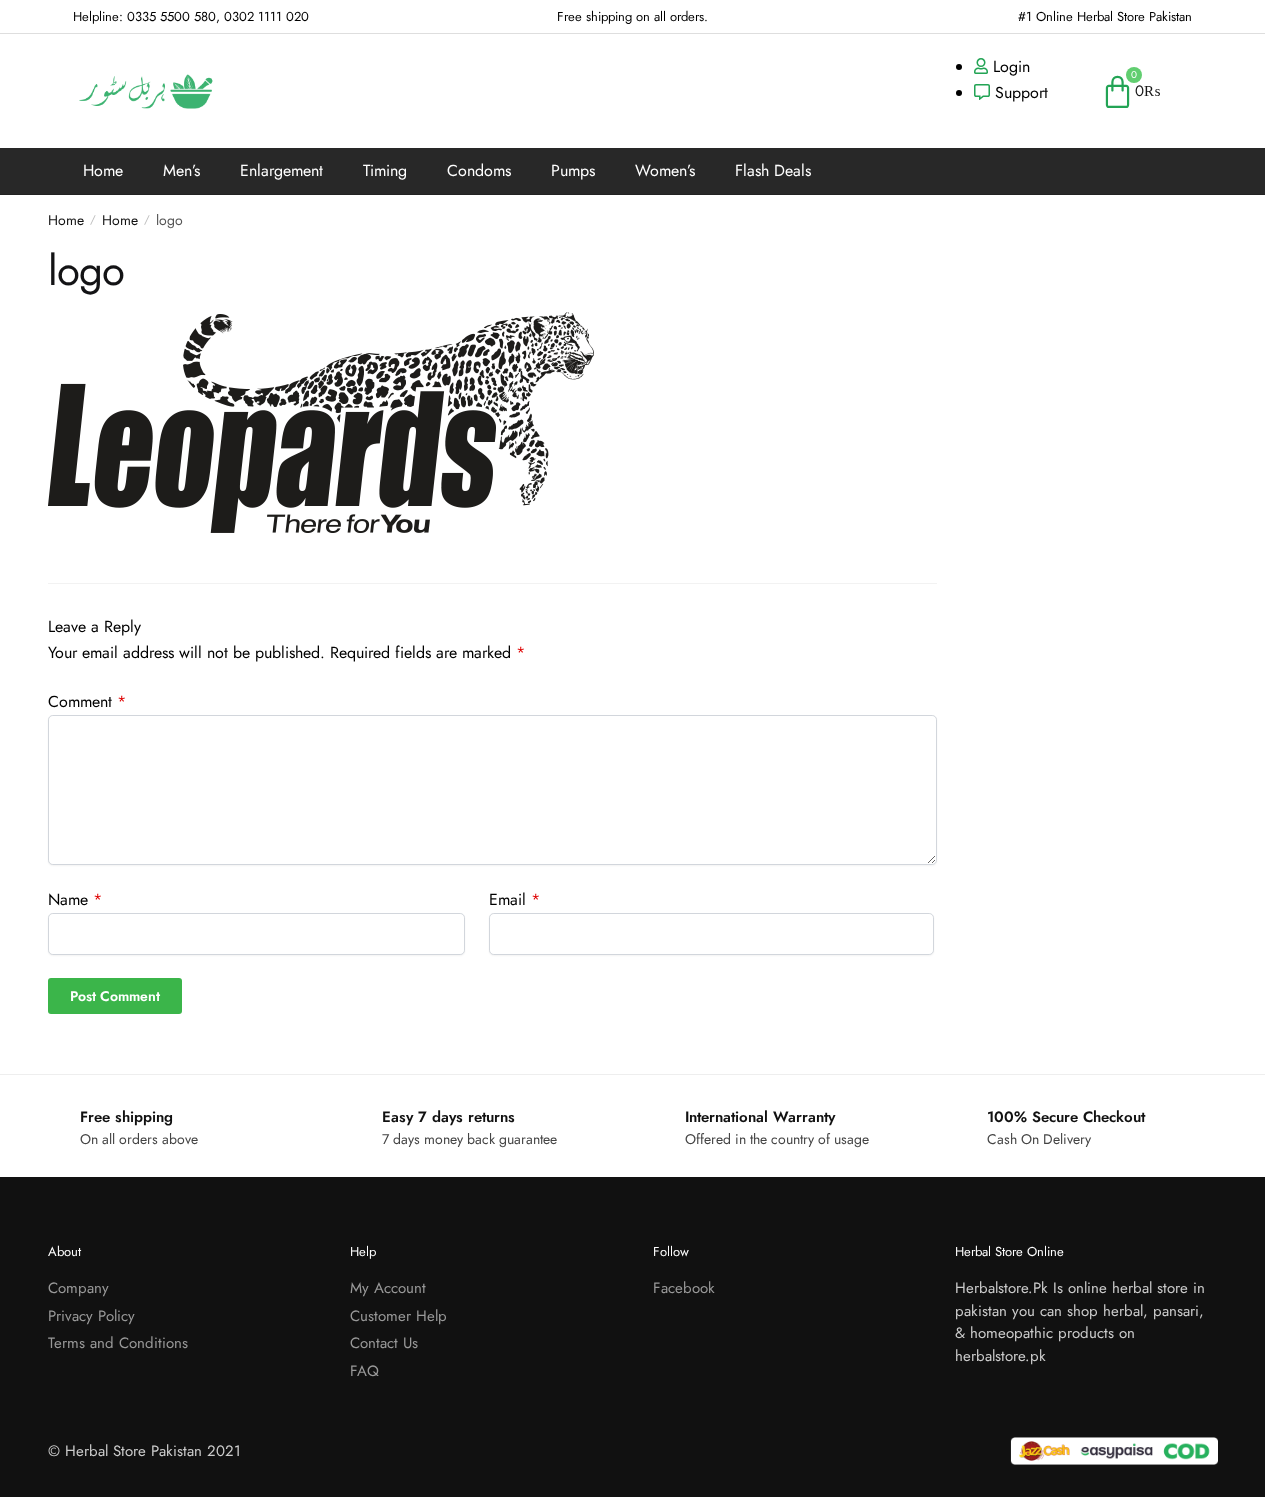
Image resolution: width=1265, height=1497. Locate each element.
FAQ (364, 1371)
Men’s (181, 170)
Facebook (684, 1288)
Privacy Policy (91, 1316)
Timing (385, 170)
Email (514, 899)
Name (75, 899)
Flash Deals (773, 170)
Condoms (479, 170)
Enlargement (281, 170)
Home (103, 170)
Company (78, 1288)
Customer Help (398, 1316)
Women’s (665, 170)
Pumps (573, 170)
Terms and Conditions (118, 1343)
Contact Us (384, 1343)
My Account (388, 1288)
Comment (87, 701)
